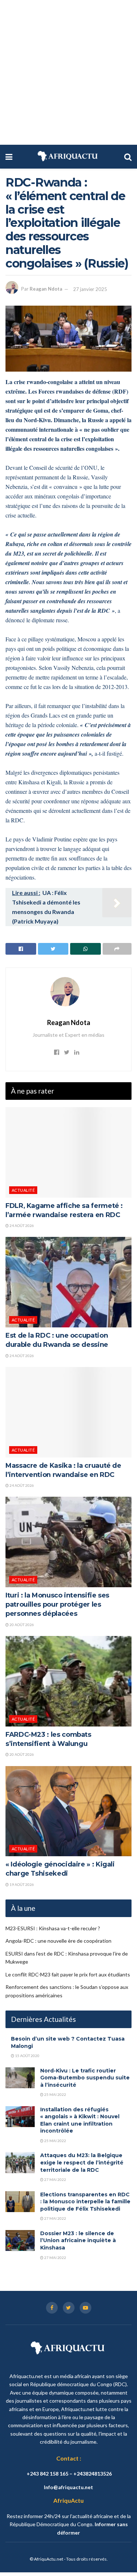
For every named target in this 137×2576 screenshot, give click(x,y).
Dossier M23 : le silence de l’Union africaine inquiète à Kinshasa (78, 2240)
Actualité (23, 1190)
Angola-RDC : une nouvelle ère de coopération (58, 1941)
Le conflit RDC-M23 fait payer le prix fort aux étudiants (68, 1974)
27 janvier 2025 (90, 289)
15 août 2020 (27, 2056)
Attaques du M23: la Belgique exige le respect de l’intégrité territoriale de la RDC (82, 2162)
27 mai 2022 (55, 2179)
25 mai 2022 (55, 2094)
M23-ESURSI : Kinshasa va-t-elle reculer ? (53, 1928)
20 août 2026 (21, 1625)
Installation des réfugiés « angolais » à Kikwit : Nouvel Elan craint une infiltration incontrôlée (80, 2120)
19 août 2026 (21, 1884)
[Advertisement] (68, 72)
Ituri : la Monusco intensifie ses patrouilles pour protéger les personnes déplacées (57, 1604)
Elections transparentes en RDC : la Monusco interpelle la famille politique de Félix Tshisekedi (85, 2202)
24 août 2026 (21, 1226)
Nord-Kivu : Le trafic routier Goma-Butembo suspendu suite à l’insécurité (85, 2078)
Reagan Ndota (46, 289)
